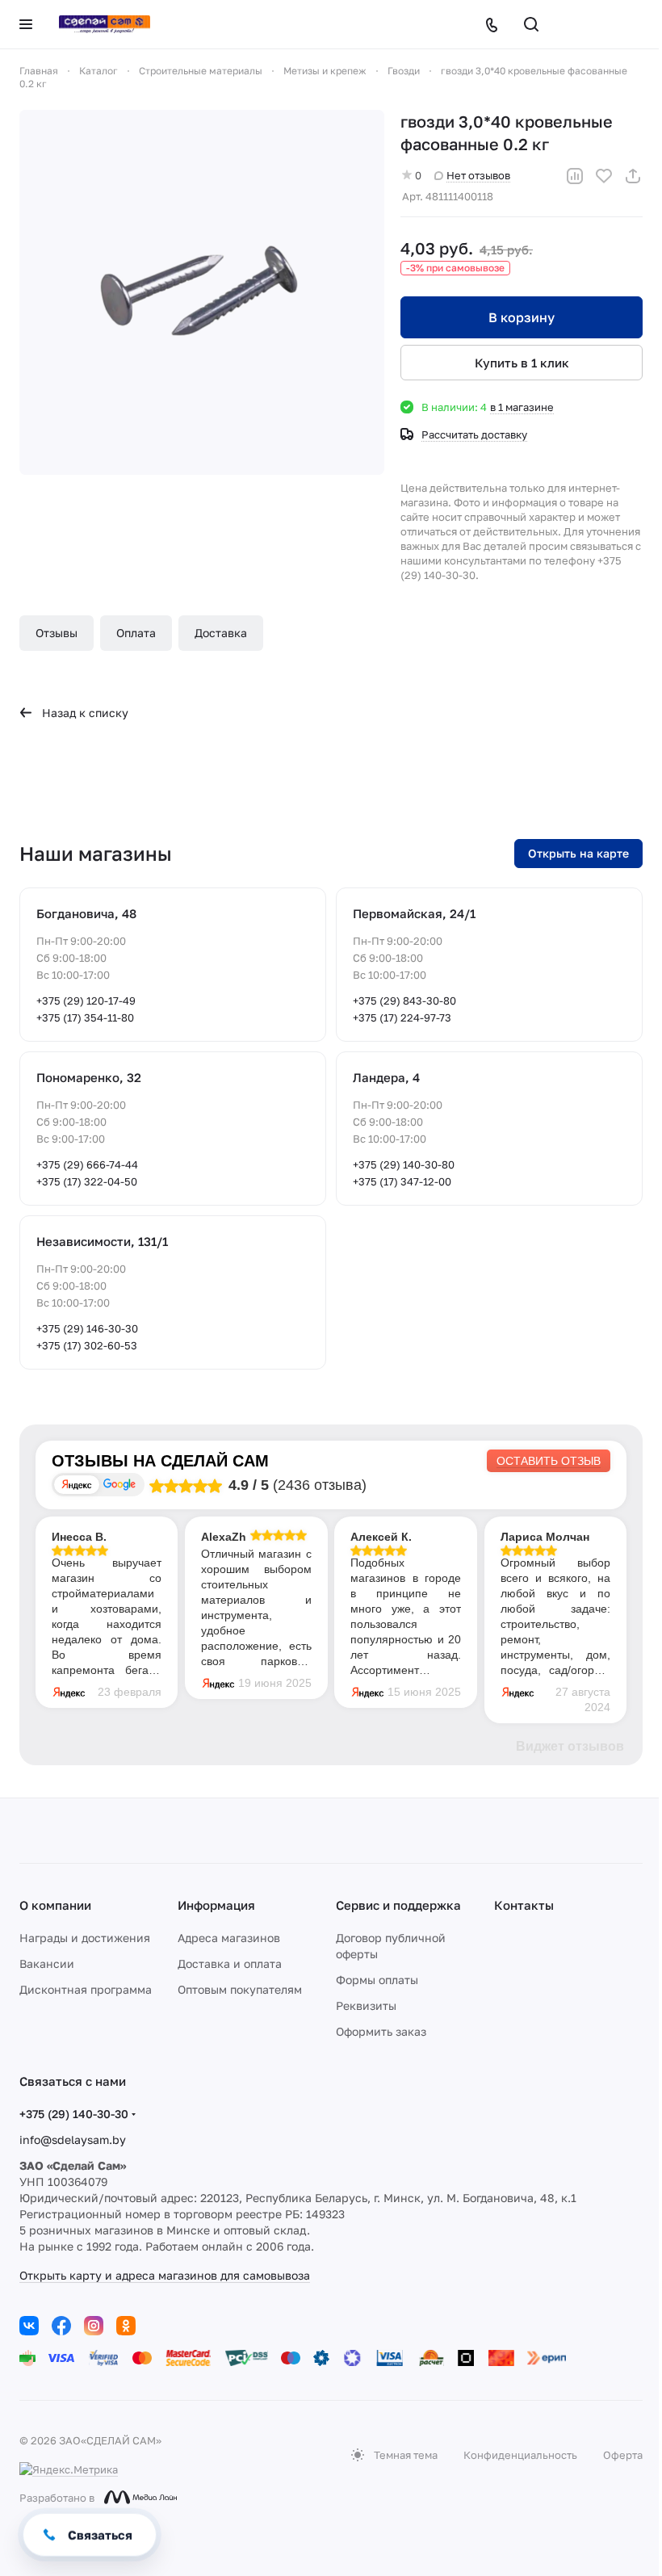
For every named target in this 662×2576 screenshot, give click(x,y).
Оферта (623, 2455)
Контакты (524, 1905)
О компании (55, 1905)
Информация (216, 1905)
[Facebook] (61, 2326)
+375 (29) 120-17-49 (86, 1001)
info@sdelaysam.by (73, 2140)
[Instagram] (94, 2326)
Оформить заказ (381, 2031)
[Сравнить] (575, 176)
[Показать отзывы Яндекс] (77, 1485)
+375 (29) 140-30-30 (74, 2114)
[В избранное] (604, 176)
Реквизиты (366, 2005)
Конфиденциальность (520, 2455)
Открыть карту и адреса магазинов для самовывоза (165, 2275)
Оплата (136, 633)
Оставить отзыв (549, 1461)
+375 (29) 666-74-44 (87, 1164)
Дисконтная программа (86, 1989)
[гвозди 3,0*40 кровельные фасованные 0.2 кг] (202, 292)
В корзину (522, 317)
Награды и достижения (85, 1938)
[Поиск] (531, 24)
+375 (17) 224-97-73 (402, 1017)
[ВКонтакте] (29, 2326)
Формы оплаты (377, 1980)
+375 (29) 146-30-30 (87, 1328)
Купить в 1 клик (522, 363)
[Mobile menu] (26, 24)
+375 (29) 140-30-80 (404, 1164)
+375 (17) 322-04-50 (87, 1181)
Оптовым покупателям (240, 1989)
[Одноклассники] (126, 2326)
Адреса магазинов (229, 1938)
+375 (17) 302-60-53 (87, 1345)
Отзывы (57, 633)
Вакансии (47, 1963)
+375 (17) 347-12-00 (402, 1181)
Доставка (221, 633)
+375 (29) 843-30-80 (404, 1001)
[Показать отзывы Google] (119, 1485)
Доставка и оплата (230, 1963)
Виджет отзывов (570, 1746)
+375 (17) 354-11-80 (85, 1017)
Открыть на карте (578, 853)
